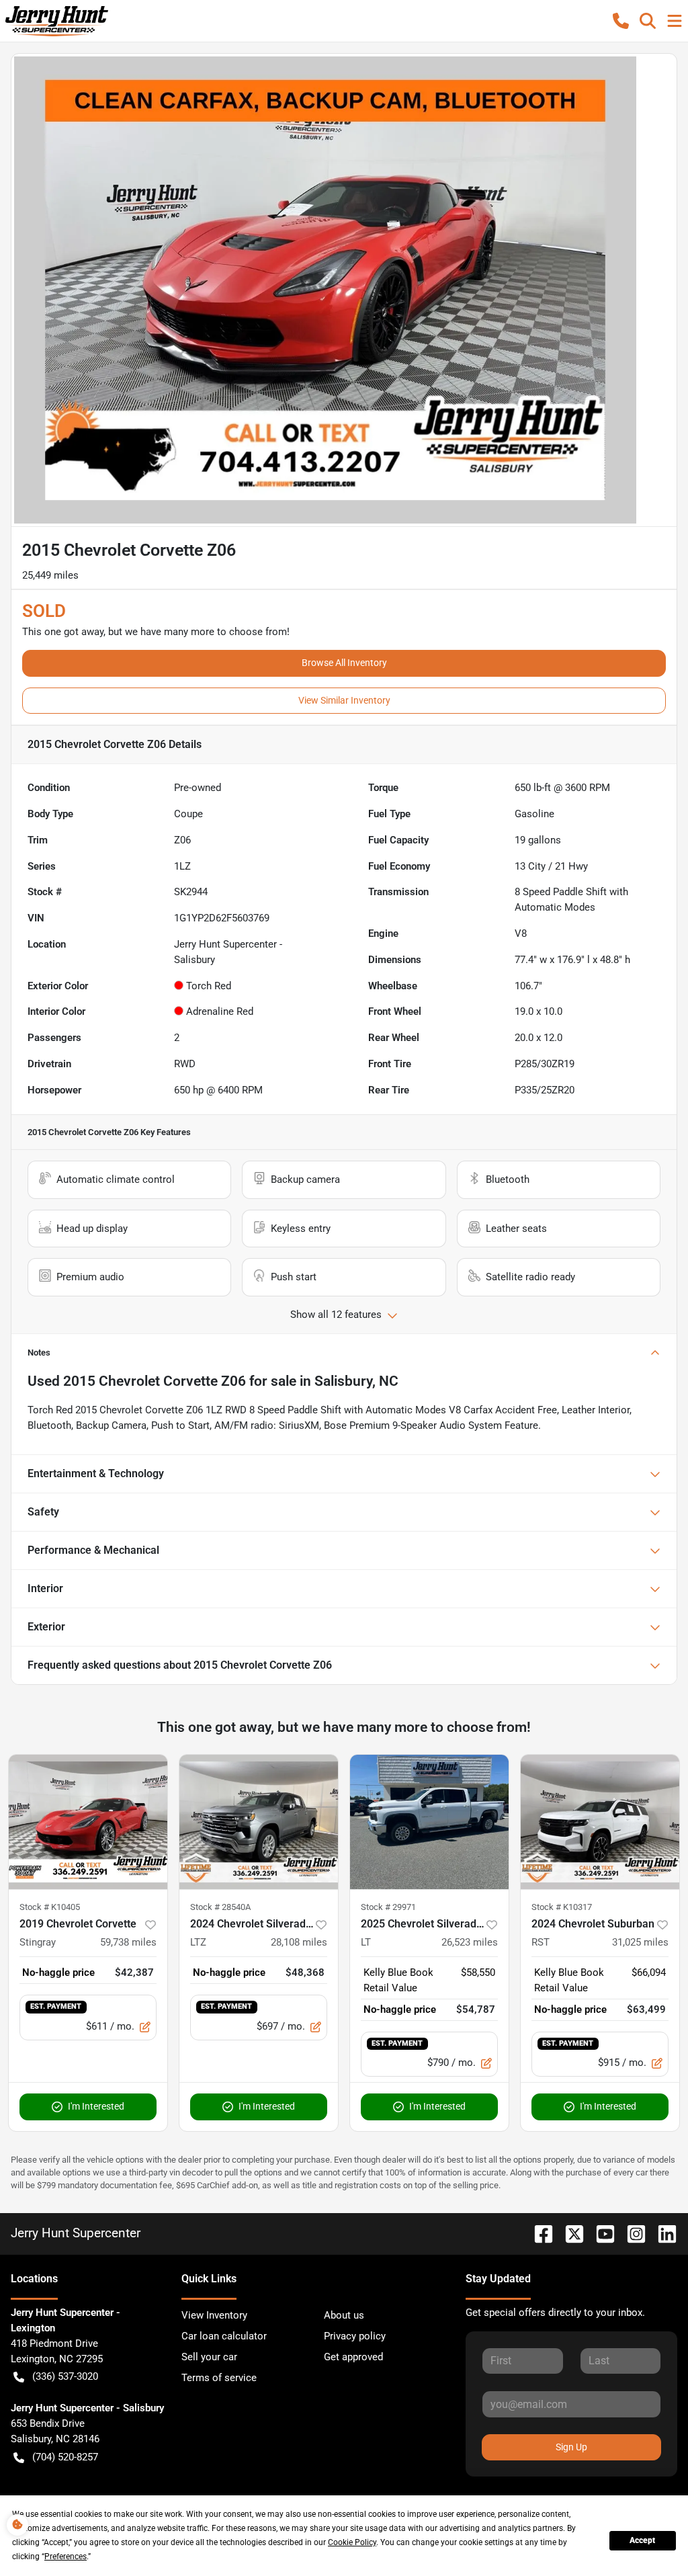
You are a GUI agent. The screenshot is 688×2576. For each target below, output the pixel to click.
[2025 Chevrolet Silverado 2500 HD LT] (429, 1822)
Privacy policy (355, 2336)
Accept (642, 2540)
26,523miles (470, 1942)
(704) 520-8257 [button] (65, 2457)
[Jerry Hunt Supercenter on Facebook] (538, 2233)
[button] (621, 21)
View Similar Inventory (344, 700)
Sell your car (209, 2357)
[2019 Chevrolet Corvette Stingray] (88, 1822)
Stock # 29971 (388, 1907)
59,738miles (128, 1942)
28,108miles (299, 1942)
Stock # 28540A (220, 1907)
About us (344, 2315)
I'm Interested (96, 2106)
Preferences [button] (66, 2557)
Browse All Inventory (344, 663)
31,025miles (640, 1942)
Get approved (353, 2357)
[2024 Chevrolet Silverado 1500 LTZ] (259, 1822)
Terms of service (219, 2378)
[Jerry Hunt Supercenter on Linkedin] (662, 2233)
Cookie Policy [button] (352, 2542)
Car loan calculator (224, 2336)
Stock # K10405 (50, 1907)
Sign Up (571, 2447)
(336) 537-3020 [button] (65, 2376)
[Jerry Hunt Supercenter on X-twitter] (569, 2233)
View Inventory (214, 2315)
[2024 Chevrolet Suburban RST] (600, 1822)
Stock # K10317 (562, 1907)
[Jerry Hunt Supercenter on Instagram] (631, 2233)
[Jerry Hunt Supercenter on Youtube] (600, 2233)
